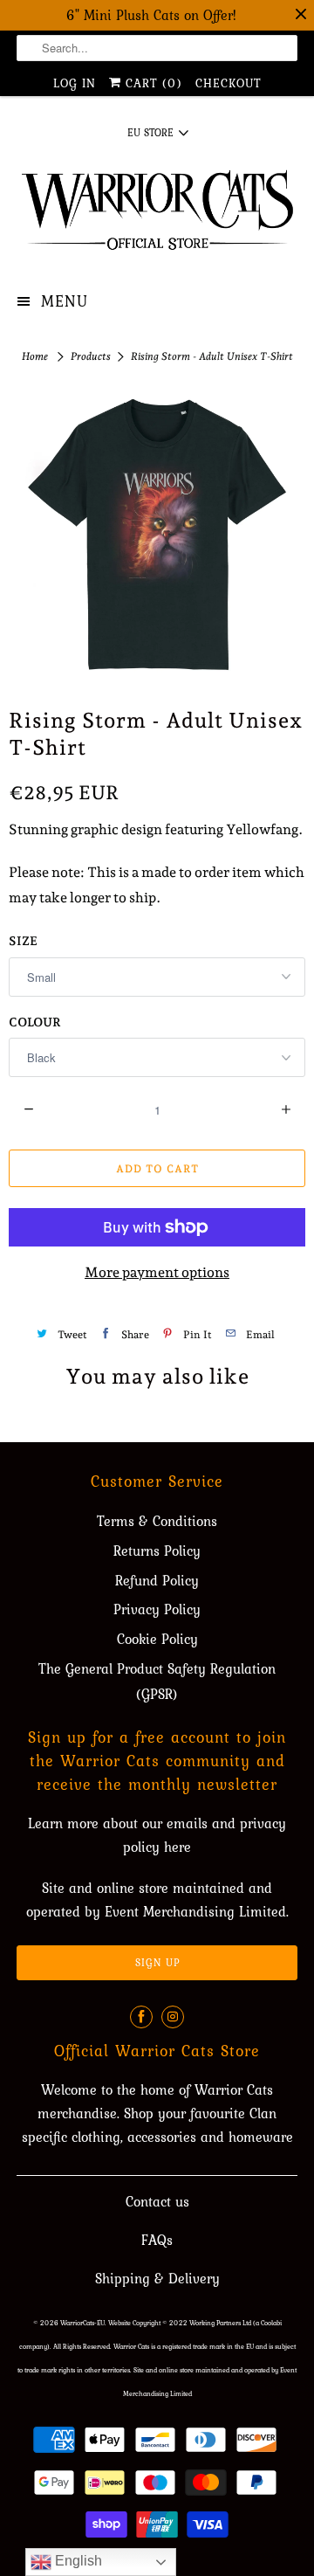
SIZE (23, 941)
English (77, 2561)
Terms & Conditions (157, 1521)
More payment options (157, 1272)
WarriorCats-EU (82, 2323)
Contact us (157, 2201)
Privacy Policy (157, 1609)
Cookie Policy (157, 1639)
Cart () (152, 83)
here (177, 1847)
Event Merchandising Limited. (197, 1911)
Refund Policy (157, 1580)
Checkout (229, 83)
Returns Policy (157, 1550)
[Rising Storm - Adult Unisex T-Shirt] (157, 535)
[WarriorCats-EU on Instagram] (173, 2017)
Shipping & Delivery (157, 2278)
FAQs (157, 2240)
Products (92, 356)
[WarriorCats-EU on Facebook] (141, 2017)
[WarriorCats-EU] (157, 216)
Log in (75, 83)
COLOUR (35, 1022)
